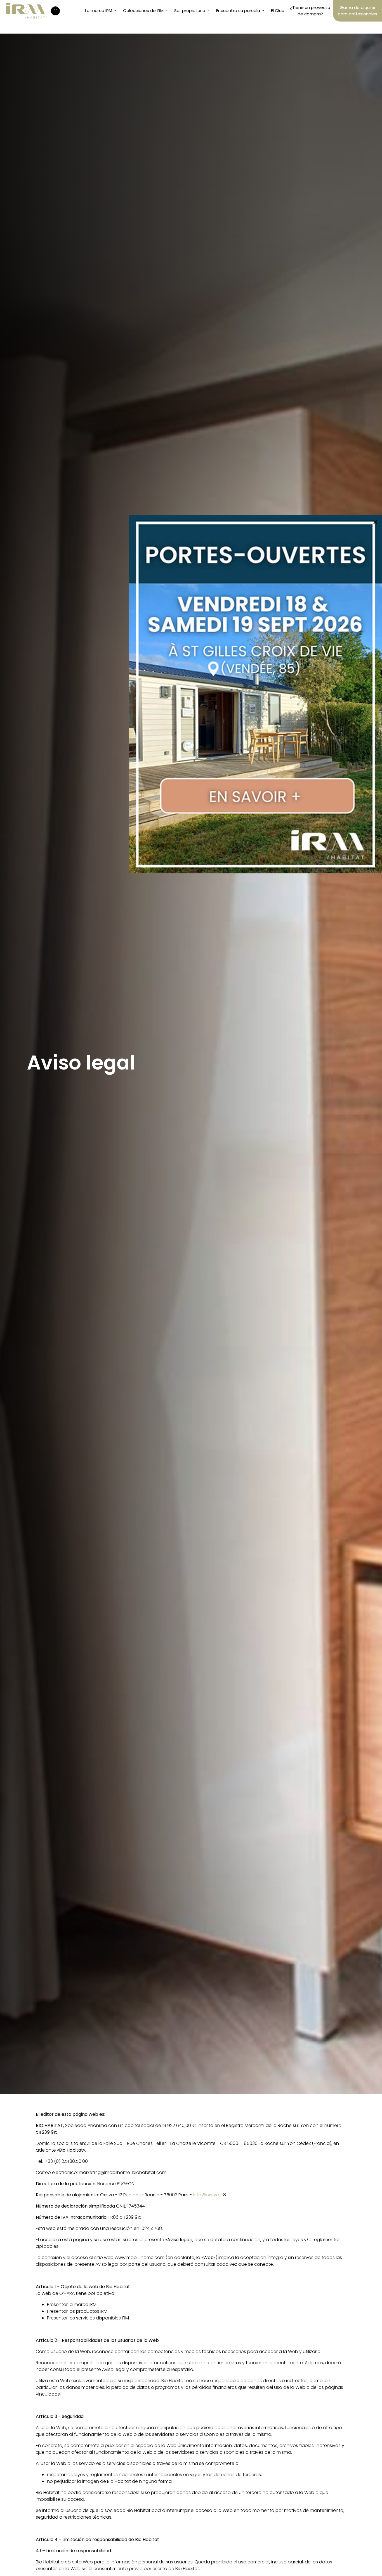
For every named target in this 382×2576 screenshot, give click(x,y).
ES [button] (56, 11)
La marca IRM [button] (99, 10)
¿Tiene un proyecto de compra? (310, 11)
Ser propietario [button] (190, 10)
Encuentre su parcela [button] (238, 10)
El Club (278, 10)
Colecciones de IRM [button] (143, 10)
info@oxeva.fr (208, 2195)
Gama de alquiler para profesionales (358, 11)
